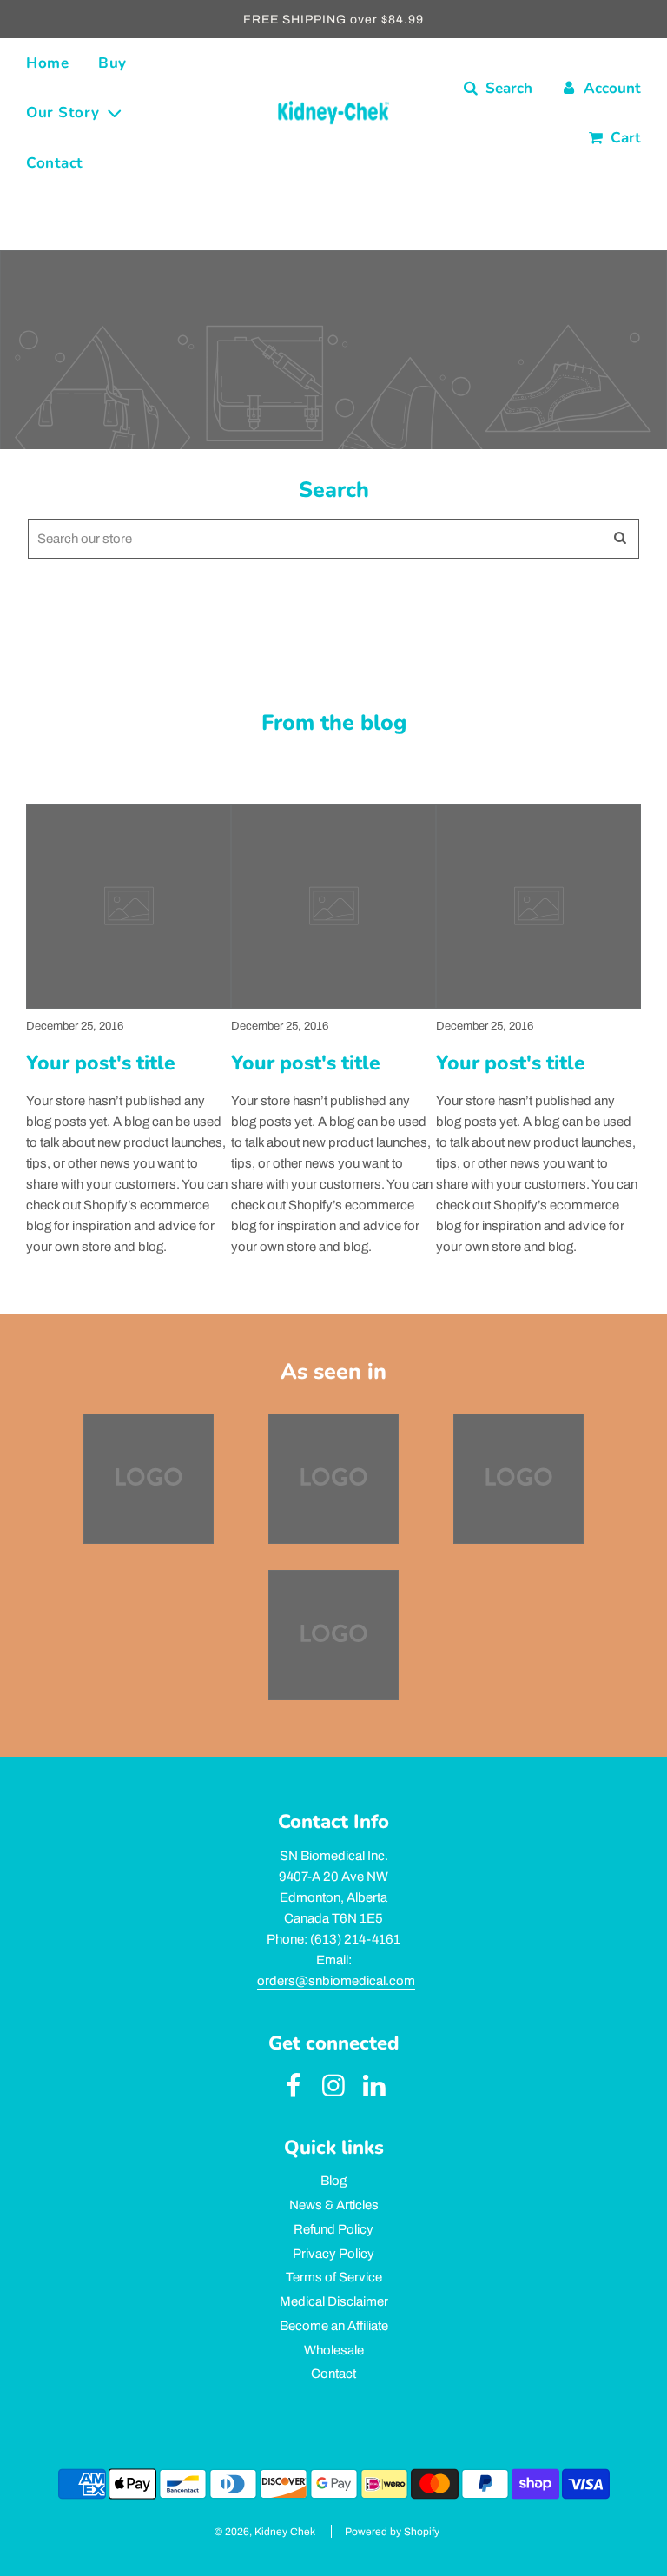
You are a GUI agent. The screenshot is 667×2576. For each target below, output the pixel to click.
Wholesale (334, 2350)
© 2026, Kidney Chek (265, 2532)
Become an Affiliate (334, 2326)
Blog (333, 2181)
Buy (112, 63)
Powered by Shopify (392, 2532)
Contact (55, 163)
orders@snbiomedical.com (336, 1981)
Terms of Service (334, 2277)
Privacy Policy (333, 2254)
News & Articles (334, 2205)
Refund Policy (333, 2229)
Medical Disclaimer (334, 2301)
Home (47, 63)
